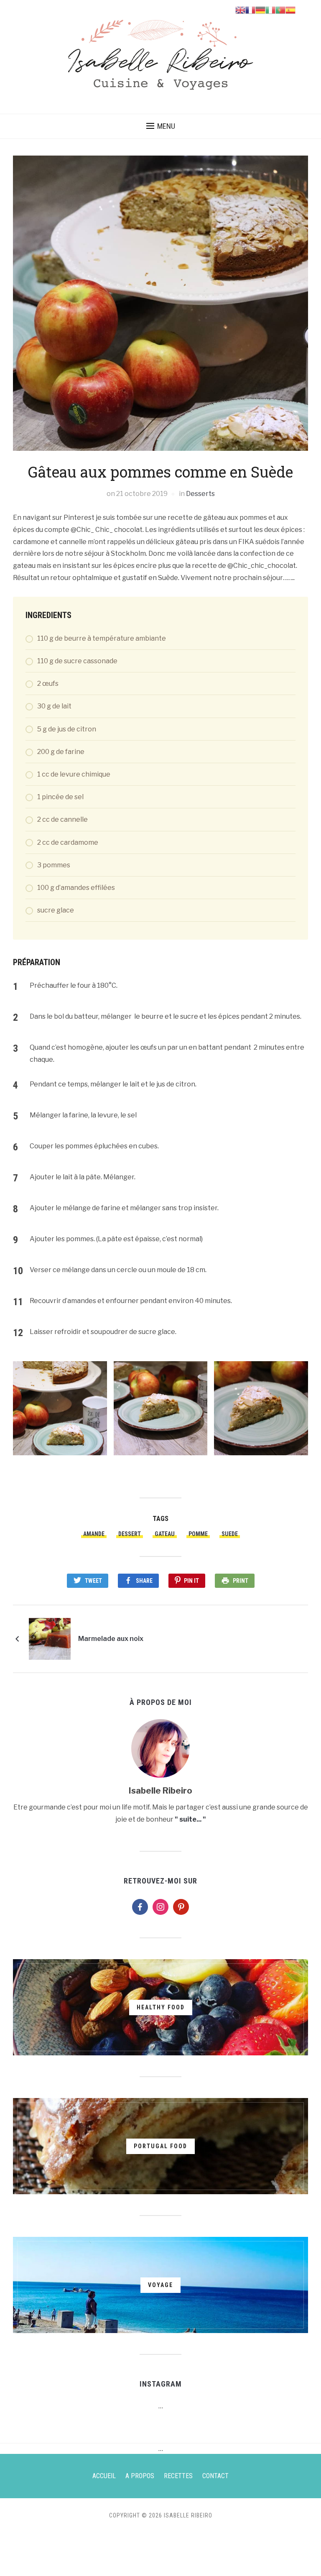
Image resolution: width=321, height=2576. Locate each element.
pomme (198, 1534)
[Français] (250, 9)
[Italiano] (270, 9)
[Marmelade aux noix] (50, 1639)
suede (230, 1534)
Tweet (93, 1581)
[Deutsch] (260, 9)
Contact (215, 2476)
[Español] (290, 9)
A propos (140, 2476)
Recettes (178, 2476)
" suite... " (190, 1819)
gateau (165, 1534)
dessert (130, 1534)
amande (94, 1534)
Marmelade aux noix (111, 1639)
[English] (240, 9)
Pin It (191, 1581)
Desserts (200, 494)
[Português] (280, 9)
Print (241, 1581)
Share (144, 1581)
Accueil (104, 2476)
